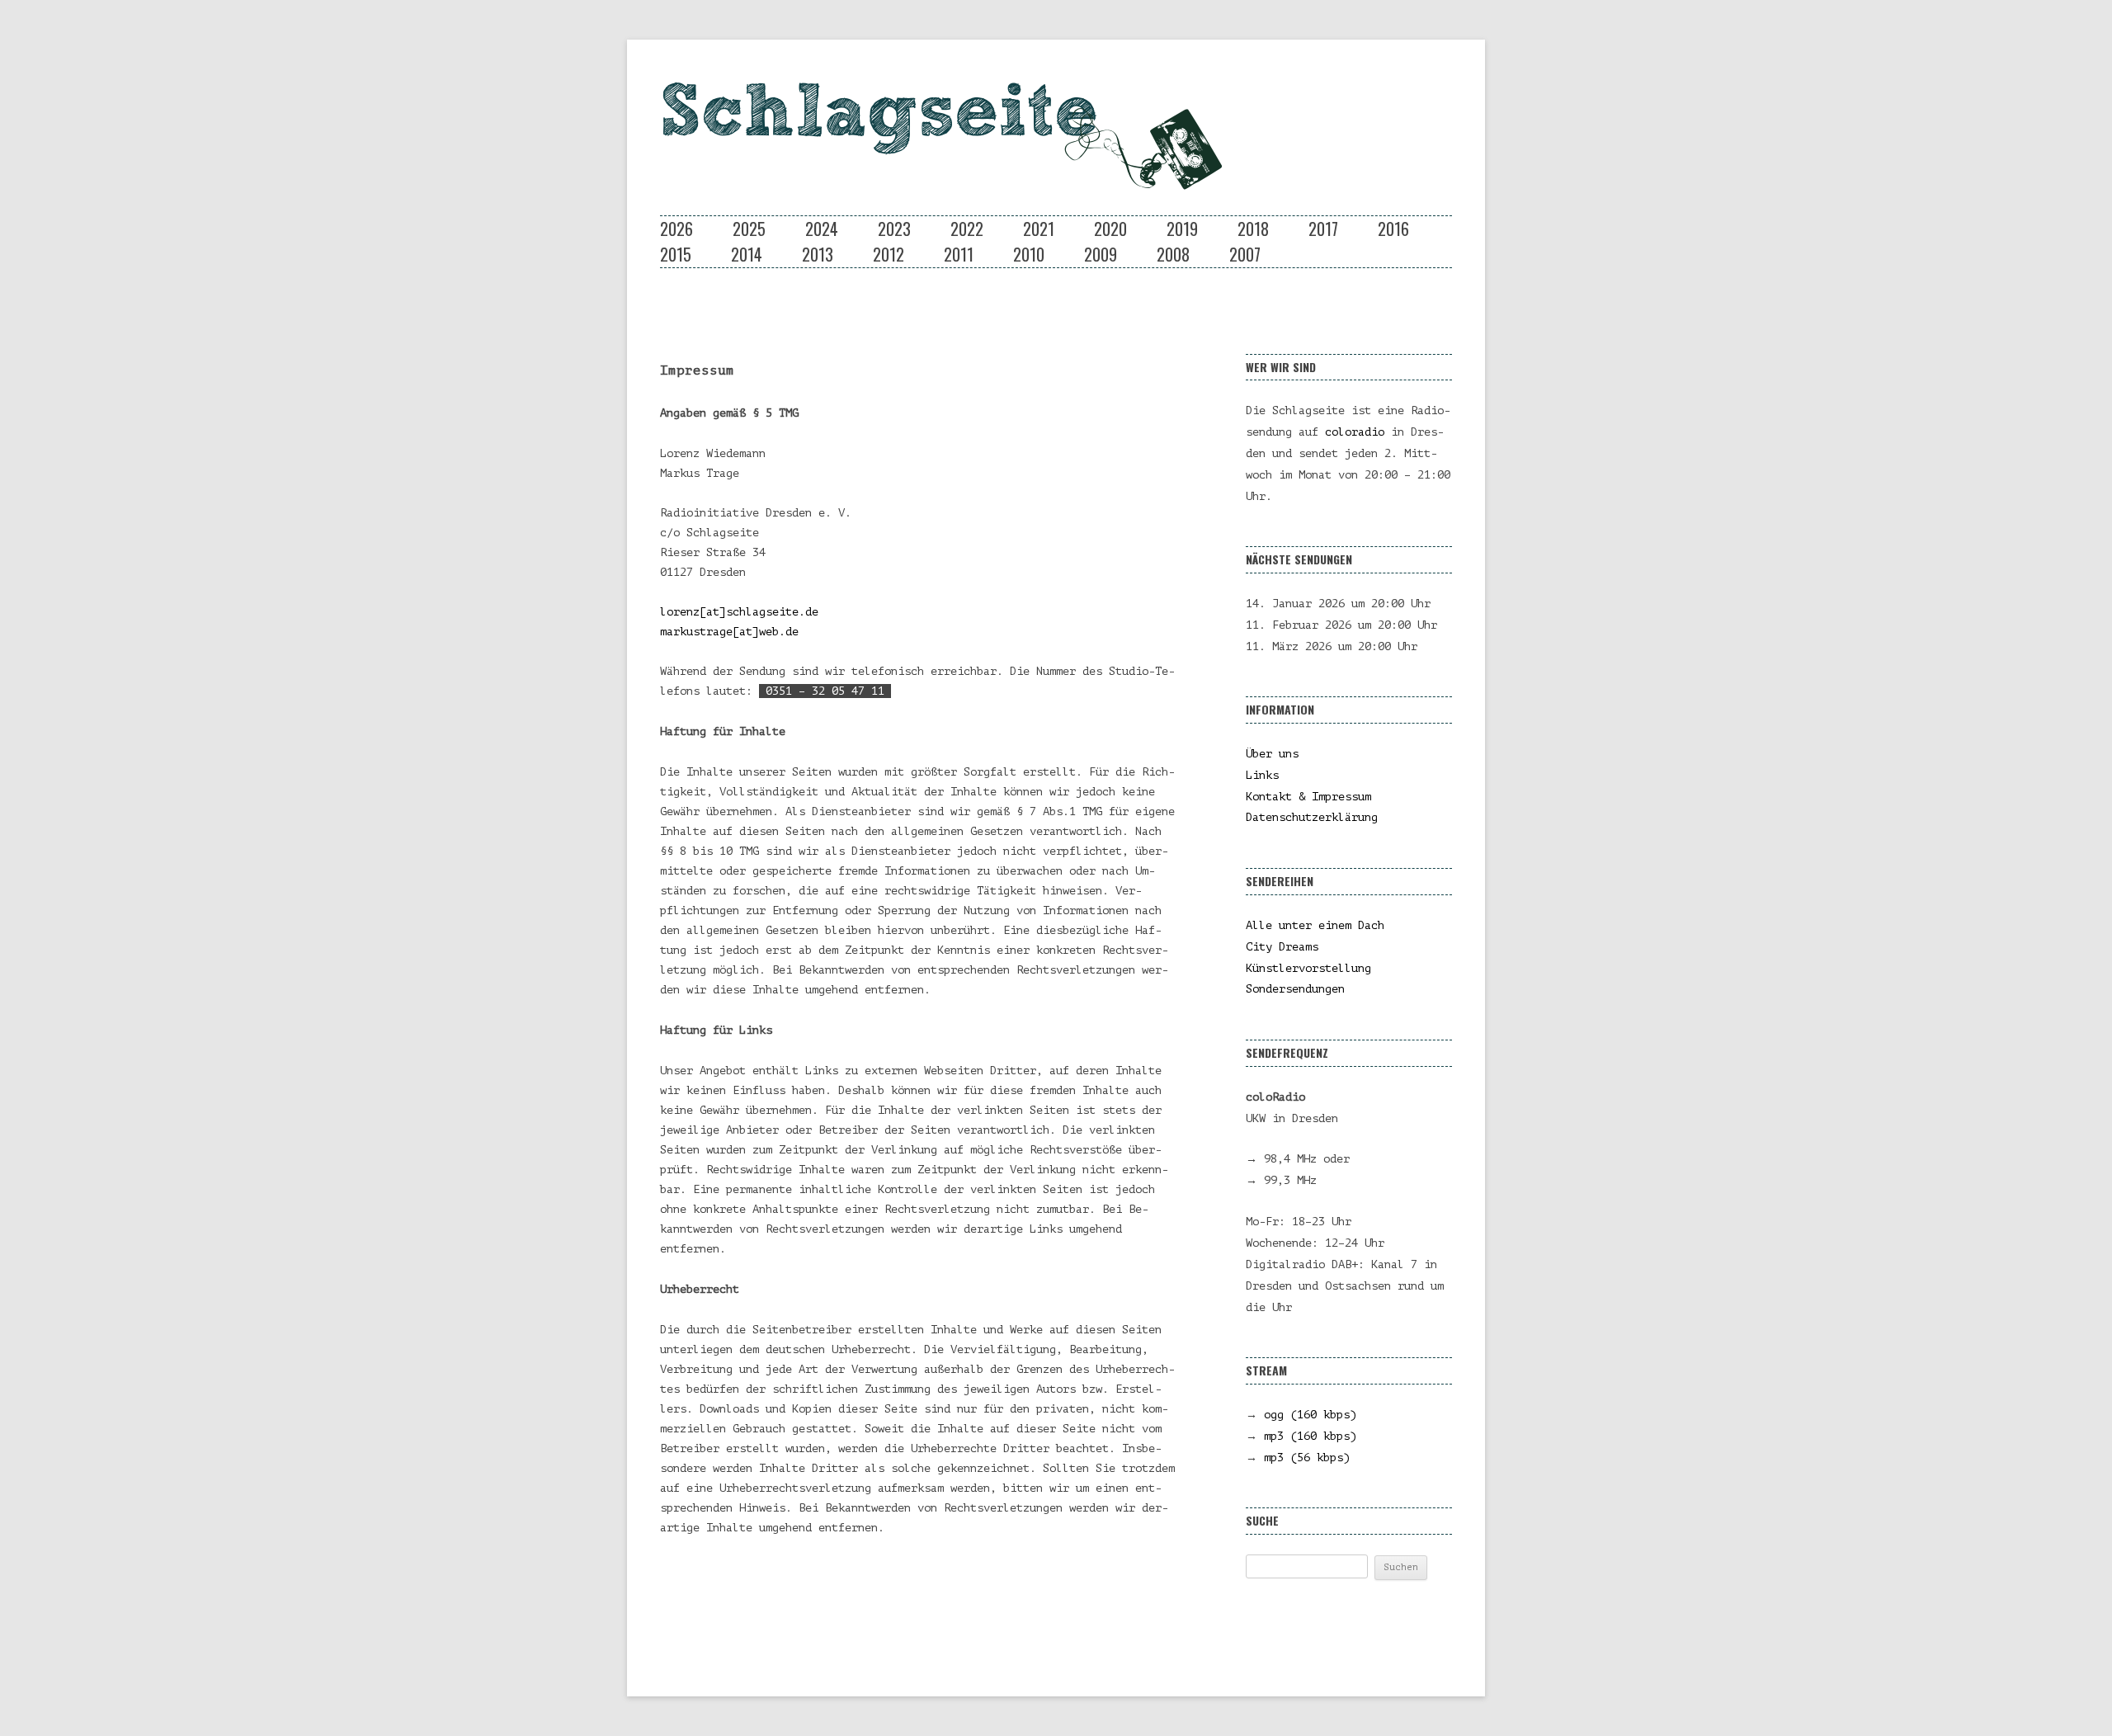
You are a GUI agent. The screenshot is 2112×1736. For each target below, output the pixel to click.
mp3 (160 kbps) (1310, 1436)
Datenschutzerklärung (1312, 817)
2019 (1182, 229)
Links (1262, 775)
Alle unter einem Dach (1315, 925)
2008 (1173, 254)
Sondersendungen (1295, 989)
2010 (1029, 254)
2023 (894, 229)
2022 (967, 229)
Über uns (1272, 754)
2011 (959, 254)
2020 (1110, 229)
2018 (1253, 229)
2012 (889, 254)
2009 (1101, 254)
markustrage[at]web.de (729, 632)
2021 (1039, 229)
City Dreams (1282, 947)
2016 (1393, 229)
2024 (822, 229)
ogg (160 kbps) (1310, 1415)
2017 (1323, 229)
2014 (747, 254)
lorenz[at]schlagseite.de (739, 612)
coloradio (1355, 432)
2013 (818, 254)
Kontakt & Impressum (1308, 797)
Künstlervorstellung (1308, 968)
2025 (749, 229)
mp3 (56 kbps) (1307, 1458)
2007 (1245, 254)
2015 (676, 254)
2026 (676, 229)
